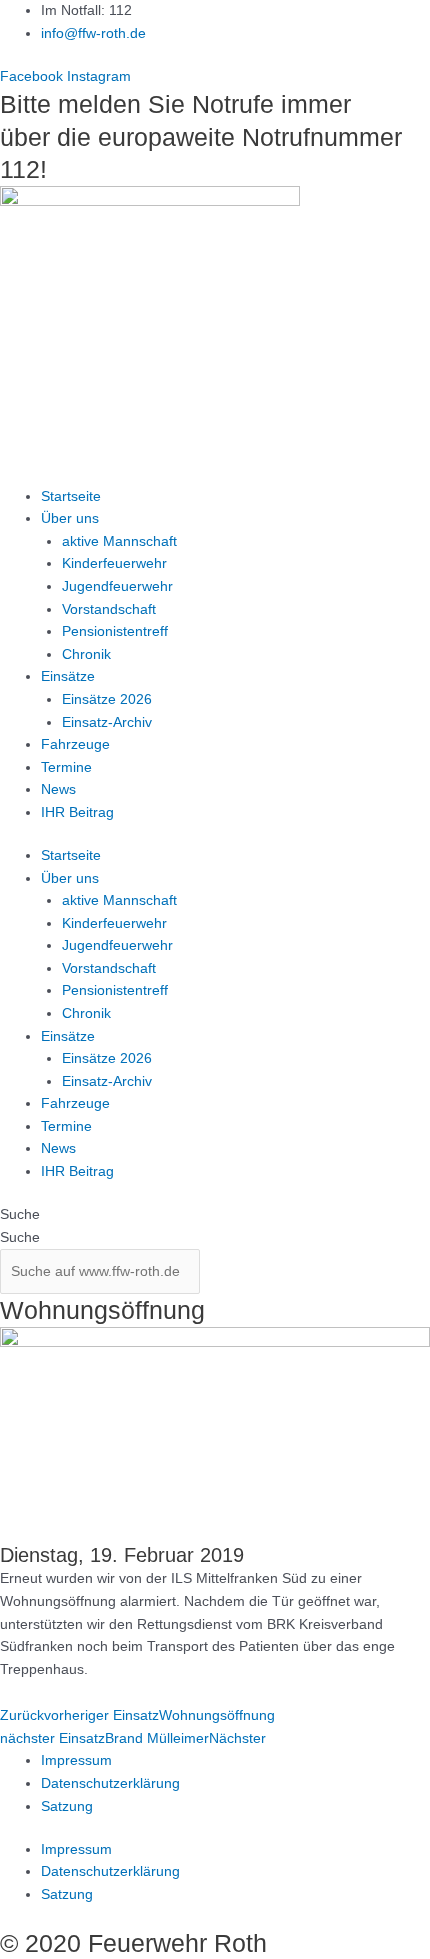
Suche (20, 1214)
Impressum (76, 1760)
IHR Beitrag (77, 812)
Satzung (67, 1806)
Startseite (71, 496)
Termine (66, 767)
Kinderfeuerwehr (114, 563)
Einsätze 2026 (107, 699)
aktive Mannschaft (119, 541)
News (58, 789)
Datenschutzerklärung (110, 1783)
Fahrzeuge (75, 744)
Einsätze (68, 676)
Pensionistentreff (115, 631)
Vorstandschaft (109, 609)
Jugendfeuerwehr (117, 586)
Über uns (70, 518)
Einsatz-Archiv (107, 722)
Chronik (86, 654)
